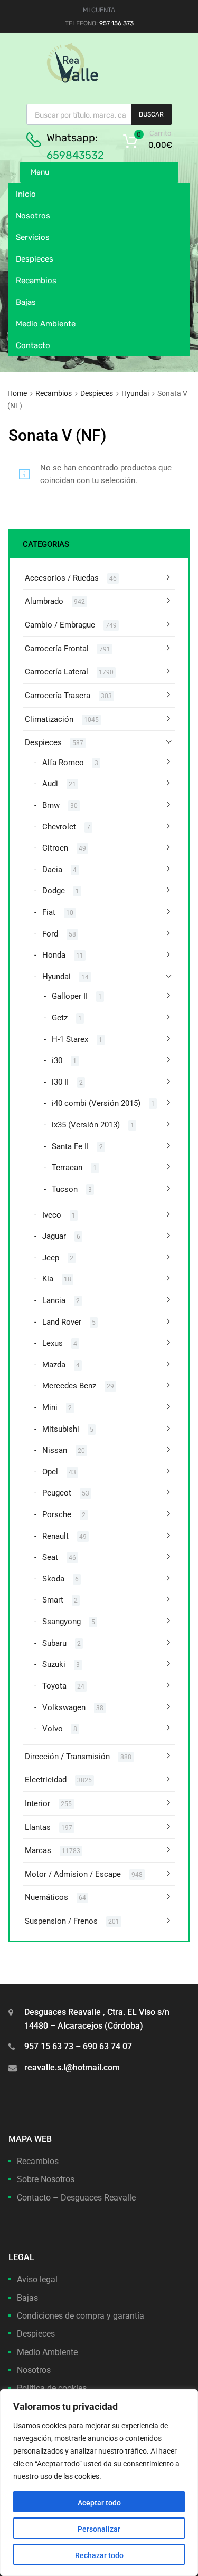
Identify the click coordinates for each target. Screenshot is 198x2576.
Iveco (52, 1215)
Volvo (53, 1729)
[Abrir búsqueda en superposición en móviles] (99, 114)
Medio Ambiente (46, 324)
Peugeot (57, 1493)
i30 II (60, 1082)
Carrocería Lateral (56, 672)
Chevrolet (59, 827)
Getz (60, 1018)
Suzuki (54, 1664)
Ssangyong (62, 1622)
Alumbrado (44, 601)
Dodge (54, 891)
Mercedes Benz (69, 1386)
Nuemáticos (46, 1897)
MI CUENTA (99, 10)
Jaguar (54, 1236)
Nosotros (33, 216)
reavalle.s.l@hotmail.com (72, 2067)
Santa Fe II (70, 1146)
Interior (37, 1803)
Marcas (38, 1850)
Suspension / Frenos (61, 1921)
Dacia (52, 870)
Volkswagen (64, 1707)
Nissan (55, 1450)
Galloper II (70, 996)
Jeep (51, 1258)
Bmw (51, 805)
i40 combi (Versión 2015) (96, 1103)
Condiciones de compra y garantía (81, 2316)
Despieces (35, 259)
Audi (50, 784)
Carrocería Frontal (57, 649)
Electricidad (46, 1780)
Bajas (26, 302)
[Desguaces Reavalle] (99, 80)
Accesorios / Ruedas (62, 578)
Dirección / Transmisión (67, 1757)
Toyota (54, 1686)
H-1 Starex (70, 1039)
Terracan (67, 1168)
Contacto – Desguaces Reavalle (76, 2198)
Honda (54, 955)
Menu (40, 172)
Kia (48, 1279)
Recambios (36, 281)
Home (17, 393)
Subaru (54, 1643)
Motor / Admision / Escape (73, 1874)
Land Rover (62, 1322)
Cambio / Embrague (60, 625)
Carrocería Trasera (58, 696)
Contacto (33, 345)
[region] (99, 2483)
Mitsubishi (61, 1429)
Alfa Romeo (63, 763)
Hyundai (135, 393)
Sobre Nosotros (46, 2179)
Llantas (38, 1827)
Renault (55, 1536)
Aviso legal (37, 2279)
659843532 (75, 155)
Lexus (53, 1343)
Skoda (53, 1579)
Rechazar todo (99, 2555)
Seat (50, 1557)
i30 (57, 1060)
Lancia (54, 1300)
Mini (50, 1407)
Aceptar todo (99, 2503)
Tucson (65, 1189)
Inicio (26, 194)
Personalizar (99, 2529)
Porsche (57, 1514)
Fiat (49, 912)
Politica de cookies (52, 2388)
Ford (50, 934)
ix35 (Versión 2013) (86, 1125)
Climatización (49, 719)
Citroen (55, 848)
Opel (50, 1472)
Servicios (33, 237)
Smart (53, 1600)
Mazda (54, 1365)
